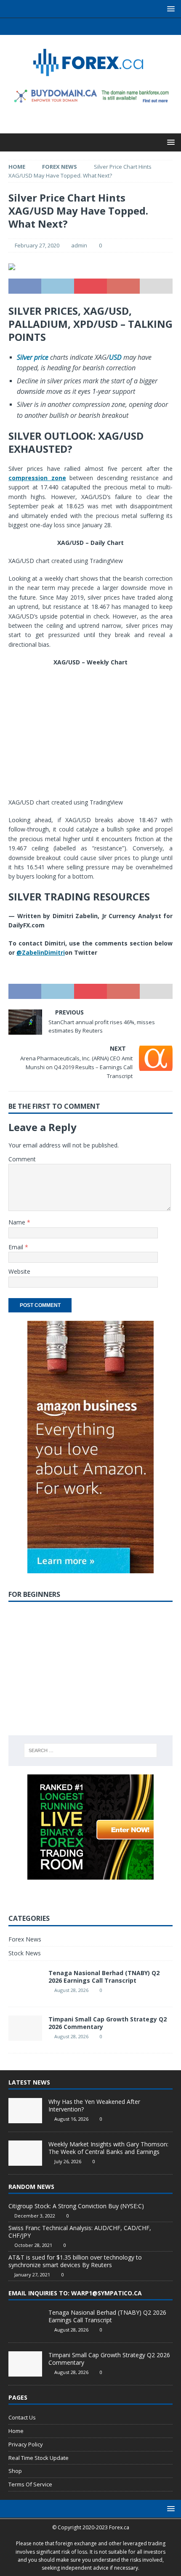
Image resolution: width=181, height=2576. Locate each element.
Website (19, 1271)
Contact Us (22, 2417)
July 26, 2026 (68, 2161)
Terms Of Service (30, 2484)
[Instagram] (115, 27)
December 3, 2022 (35, 2216)
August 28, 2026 (71, 1990)
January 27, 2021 (32, 2275)
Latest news (29, 2082)
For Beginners (34, 1594)
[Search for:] (91, 1750)
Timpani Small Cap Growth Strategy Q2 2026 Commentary (108, 2023)
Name (18, 1222)
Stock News (25, 1953)
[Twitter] (82, 27)
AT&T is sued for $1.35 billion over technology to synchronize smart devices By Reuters (75, 2261)
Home (16, 2431)
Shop (15, 2471)
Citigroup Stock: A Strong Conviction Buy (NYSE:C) (76, 2206)
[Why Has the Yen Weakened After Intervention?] (25, 2111)
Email (17, 1247)
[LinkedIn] (99, 27)
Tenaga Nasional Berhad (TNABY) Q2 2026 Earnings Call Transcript (104, 1977)
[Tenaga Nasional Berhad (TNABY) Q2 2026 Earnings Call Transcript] (25, 2321)
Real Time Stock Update (39, 2458)
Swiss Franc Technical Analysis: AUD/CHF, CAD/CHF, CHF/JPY (80, 2232)
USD (115, 357)
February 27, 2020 (37, 245)
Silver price (33, 357)
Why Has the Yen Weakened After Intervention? (94, 2105)
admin (79, 245)
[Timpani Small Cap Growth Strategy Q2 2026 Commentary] (25, 2364)
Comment (22, 1159)
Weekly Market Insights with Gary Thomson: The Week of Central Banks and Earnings (108, 2148)
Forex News (25, 1939)
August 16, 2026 (71, 2119)
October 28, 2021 (33, 2245)
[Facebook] (66, 27)
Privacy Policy (26, 2444)
